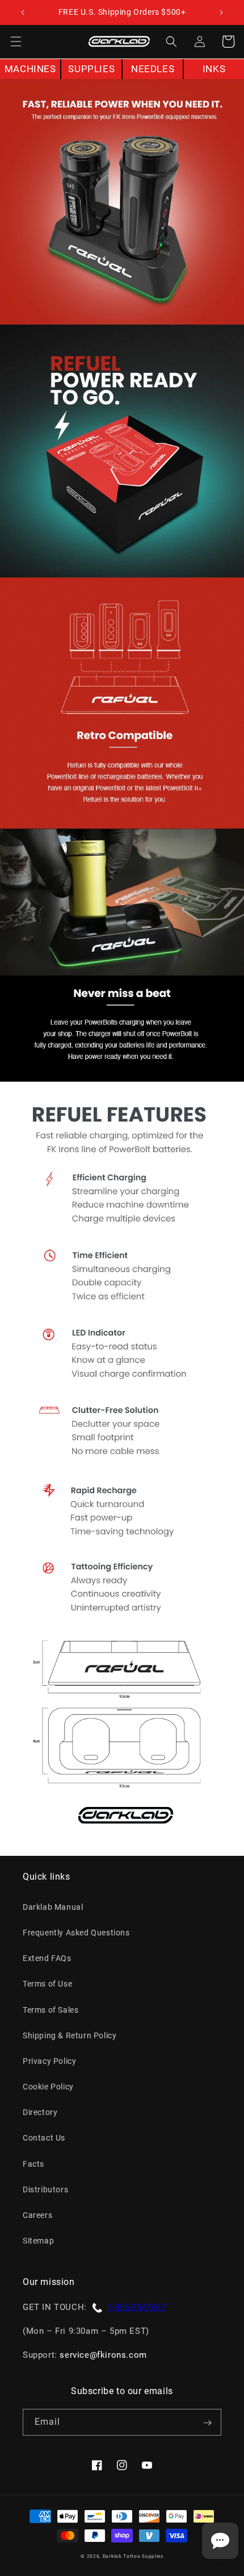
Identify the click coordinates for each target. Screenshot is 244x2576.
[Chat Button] (220, 2541)
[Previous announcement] (23, 13)
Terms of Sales (51, 2010)
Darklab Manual (53, 1907)
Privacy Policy (49, 2061)
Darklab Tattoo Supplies (133, 2556)
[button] (16, 41)
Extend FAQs (47, 1958)
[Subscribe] (207, 2423)
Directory (40, 2112)
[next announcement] (221, 13)
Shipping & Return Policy (70, 2035)
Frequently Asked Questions (76, 1933)
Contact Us (44, 2138)
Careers (37, 2215)
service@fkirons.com (103, 2355)
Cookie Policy (48, 2087)
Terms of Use (47, 1984)
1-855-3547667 (137, 2307)
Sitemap (38, 2241)
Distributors (45, 2189)
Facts (33, 2164)
